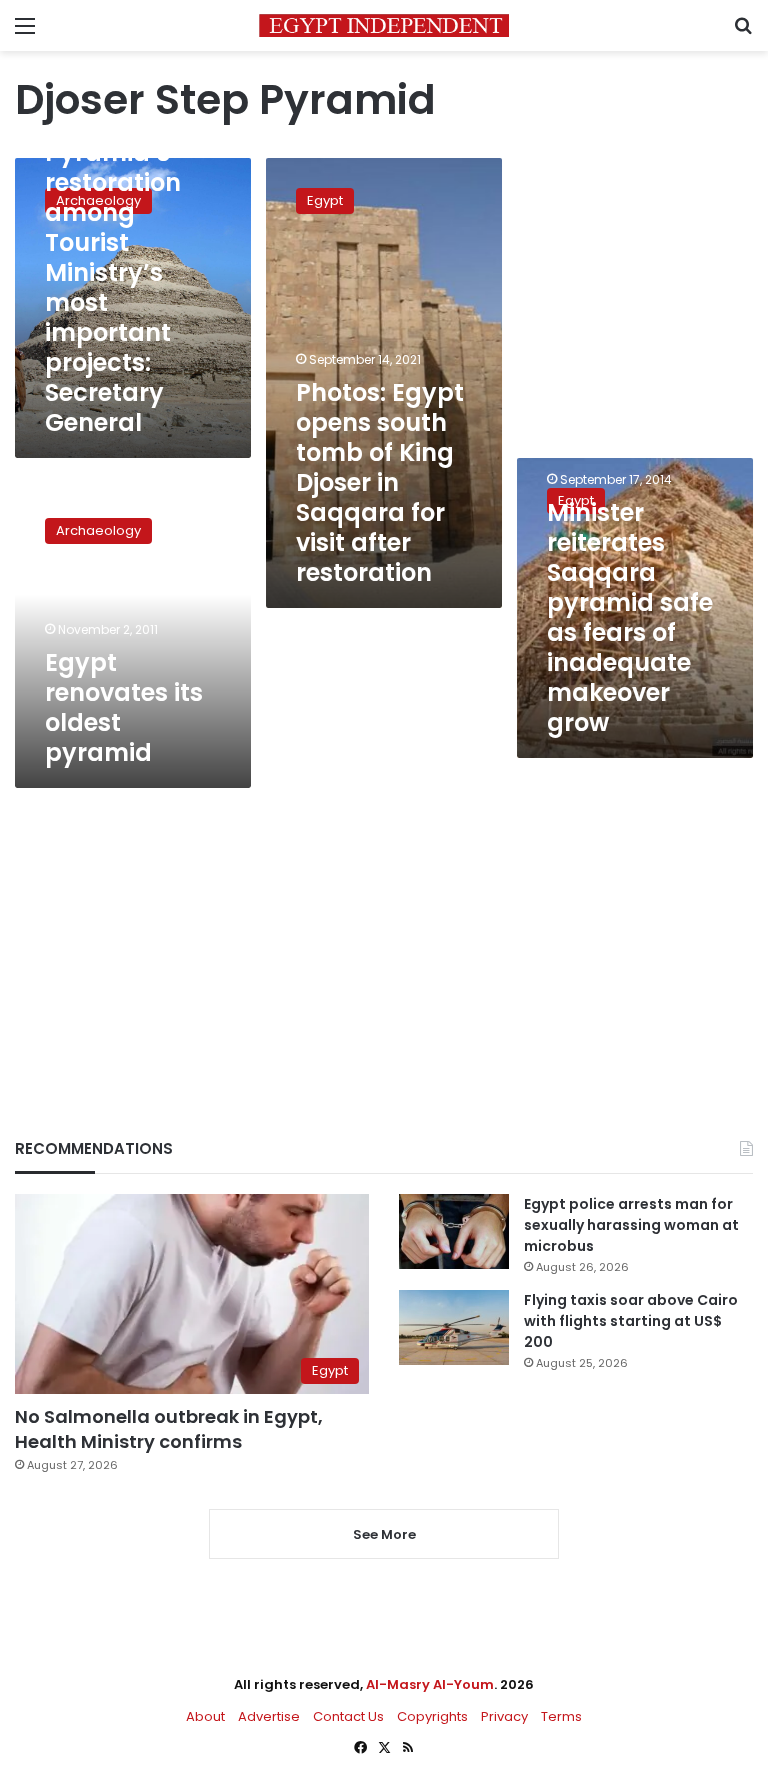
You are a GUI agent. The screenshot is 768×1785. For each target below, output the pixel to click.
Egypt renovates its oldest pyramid (124, 707)
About (205, 1716)
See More (384, 1534)
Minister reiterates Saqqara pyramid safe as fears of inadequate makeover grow (630, 617)
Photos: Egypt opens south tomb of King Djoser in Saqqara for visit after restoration (380, 482)
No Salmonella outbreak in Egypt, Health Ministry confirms (169, 1429)
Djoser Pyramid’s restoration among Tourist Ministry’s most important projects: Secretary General (113, 272)
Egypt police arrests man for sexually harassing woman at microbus (631, 1225)
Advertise (269, 1716)
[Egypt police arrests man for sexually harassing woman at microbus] (454, 1231)
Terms (561, 1716)
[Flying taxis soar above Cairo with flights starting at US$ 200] (454, 1327)
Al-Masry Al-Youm (430, 1684)
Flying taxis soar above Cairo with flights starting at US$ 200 (631, 1321)
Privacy (504, 1716)
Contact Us (348, 1716)
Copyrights (432, 1716)
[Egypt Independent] (384, 25)
